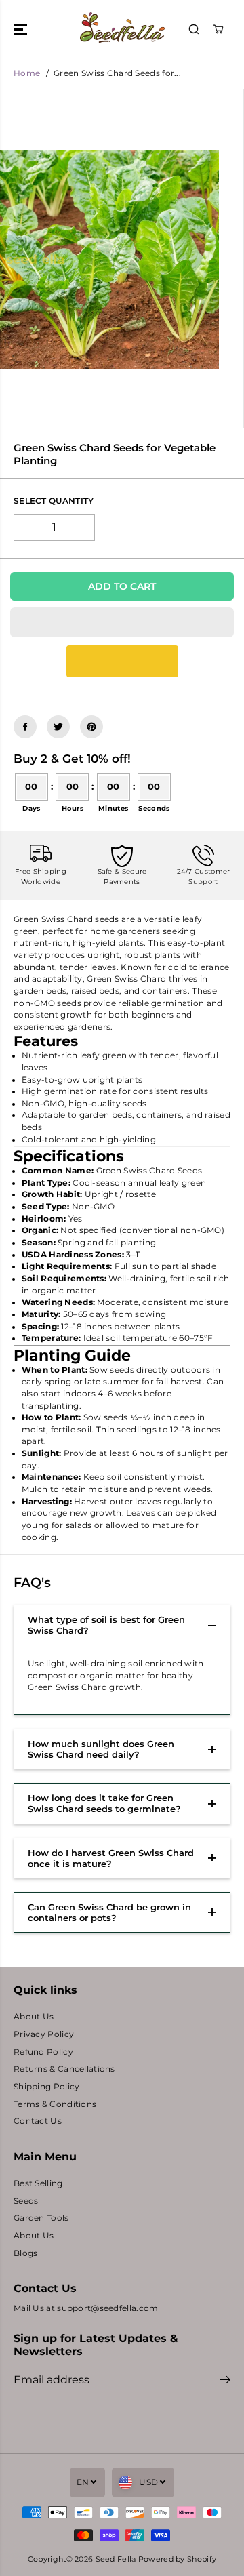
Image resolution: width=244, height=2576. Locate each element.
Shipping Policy (46, 2087)
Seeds (26, 2201)
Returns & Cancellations (64, 2069)
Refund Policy (43, 2052)
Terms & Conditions (55, 2104)
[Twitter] (58, 727)
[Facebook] (25, 727)
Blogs (25, 2253)
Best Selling (38, 2183)
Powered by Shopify (177, 2559)
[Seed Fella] (122, 29)
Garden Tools (41, 2218)
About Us (34, 2017)
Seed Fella (116, 2559)
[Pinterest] (91, 727)
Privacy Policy (44, 2034)
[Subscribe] (225, 2381)
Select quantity (54, 501)
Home (27, 73)
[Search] (194, 29)
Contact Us (38, 2121)
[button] (22, 29)
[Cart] (218, 29)
